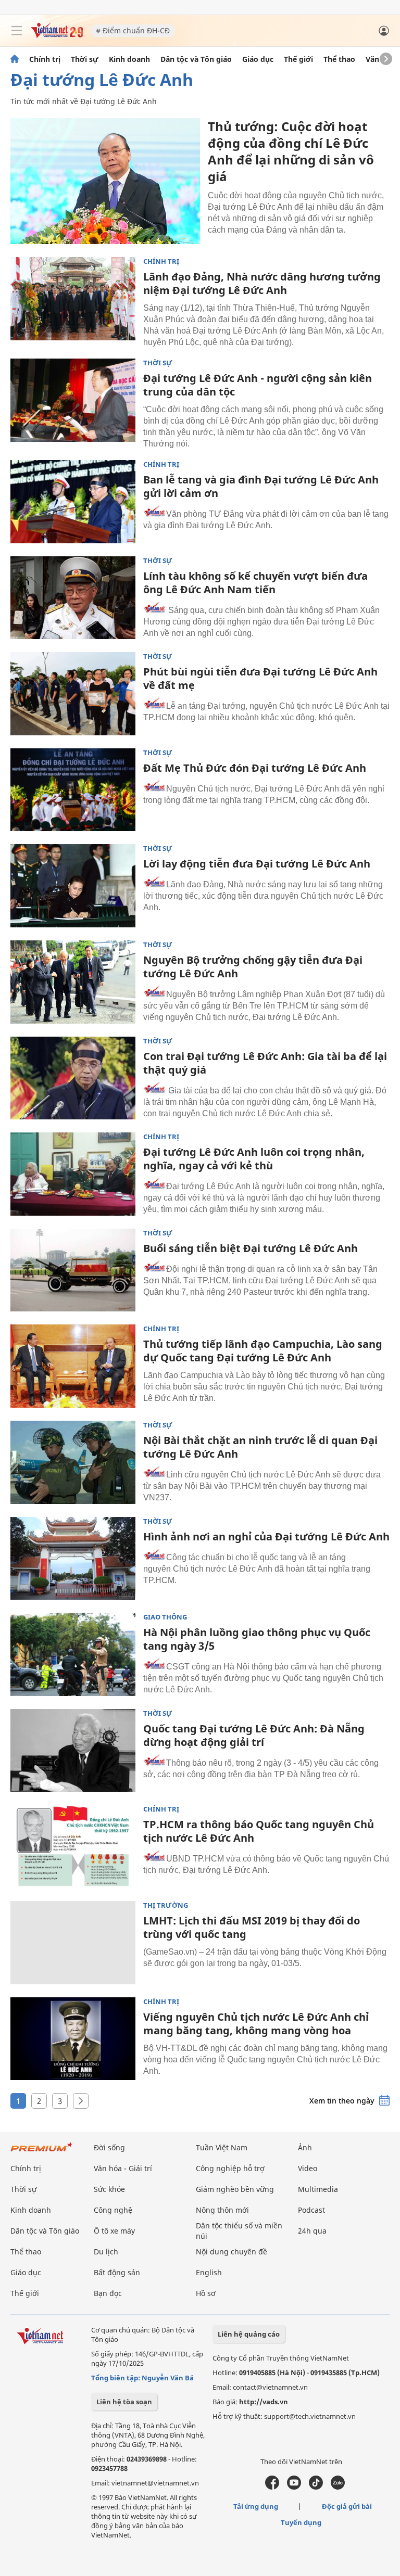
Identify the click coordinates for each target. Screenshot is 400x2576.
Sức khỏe (109, 2189)
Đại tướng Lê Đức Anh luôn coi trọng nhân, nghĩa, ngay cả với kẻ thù (254, 1159)
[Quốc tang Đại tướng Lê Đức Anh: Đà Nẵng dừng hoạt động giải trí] (73, 1751)
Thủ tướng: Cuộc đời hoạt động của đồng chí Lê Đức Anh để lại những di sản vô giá (291, 151)
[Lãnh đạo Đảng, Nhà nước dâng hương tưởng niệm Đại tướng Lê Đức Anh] (73, 299)
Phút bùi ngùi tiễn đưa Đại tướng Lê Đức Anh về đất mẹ (260, 678)
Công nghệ (113, 2210)
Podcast (311, 2210)
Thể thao (339, 59)
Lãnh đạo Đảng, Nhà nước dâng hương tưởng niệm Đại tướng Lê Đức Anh (262, 283)
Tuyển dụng (301, 2522)
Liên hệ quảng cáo (249, 2334)
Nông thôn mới (222, 2210)
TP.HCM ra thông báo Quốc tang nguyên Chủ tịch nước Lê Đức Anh (259, 1831)
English (209, 2272)
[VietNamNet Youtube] (294, 2487)
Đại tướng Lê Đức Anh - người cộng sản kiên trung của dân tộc (258, 385)
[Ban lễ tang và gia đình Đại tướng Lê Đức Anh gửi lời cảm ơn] (73, 502)
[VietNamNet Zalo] (338, 2487)
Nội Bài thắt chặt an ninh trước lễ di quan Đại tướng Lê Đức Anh (260, 1447)
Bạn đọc (108, 2293)
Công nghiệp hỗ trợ (230, 2168)
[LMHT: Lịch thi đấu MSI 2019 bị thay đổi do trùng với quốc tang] (73, 1943)
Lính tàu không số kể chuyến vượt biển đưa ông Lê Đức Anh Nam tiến (255, 583)
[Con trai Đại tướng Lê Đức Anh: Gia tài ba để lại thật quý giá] (73, 1078)
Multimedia (318, 2189)
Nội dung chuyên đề (232, 2252)
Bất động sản (117, 2272)
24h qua (312, 2231)
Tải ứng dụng (256, 2506)
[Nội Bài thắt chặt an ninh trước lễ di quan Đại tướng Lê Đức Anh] (73, 1462)
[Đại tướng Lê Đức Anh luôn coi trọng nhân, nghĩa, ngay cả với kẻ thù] (73, 1174)
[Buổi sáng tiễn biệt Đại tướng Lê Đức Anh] (73, 1270)
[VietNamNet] (15, 59)
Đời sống (109, 2147)
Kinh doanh (129, 59)
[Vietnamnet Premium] (42, 2152)
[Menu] (17, 31)
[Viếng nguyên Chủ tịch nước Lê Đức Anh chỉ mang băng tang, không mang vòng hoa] (73, 2039)
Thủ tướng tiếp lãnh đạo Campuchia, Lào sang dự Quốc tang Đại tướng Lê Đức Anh (263, 1351)
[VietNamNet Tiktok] (316, 2487)
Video (308, 2168)
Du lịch (106, 2252)
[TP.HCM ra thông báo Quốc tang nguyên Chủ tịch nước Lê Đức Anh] (73, 1846)
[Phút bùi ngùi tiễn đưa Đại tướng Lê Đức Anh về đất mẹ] (73, 694)
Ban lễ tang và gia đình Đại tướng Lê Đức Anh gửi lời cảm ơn (261, 486)
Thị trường (166, 1905)
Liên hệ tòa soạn (124, 2402)
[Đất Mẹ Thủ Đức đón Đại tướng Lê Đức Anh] (73, 790)
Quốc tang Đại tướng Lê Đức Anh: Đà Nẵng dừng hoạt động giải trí (254, 1735)
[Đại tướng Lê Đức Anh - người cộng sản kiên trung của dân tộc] (73, 400)
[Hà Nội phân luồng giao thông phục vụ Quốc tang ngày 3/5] (73, 1654)
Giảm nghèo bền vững (235, 2189)
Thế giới (298, 59)
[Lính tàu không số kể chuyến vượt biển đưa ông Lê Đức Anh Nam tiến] (73, 598)
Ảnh (305, 2147)
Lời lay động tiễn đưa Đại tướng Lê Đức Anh (257, 864)
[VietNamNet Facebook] (272, 2487)
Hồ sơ (206, 2293)
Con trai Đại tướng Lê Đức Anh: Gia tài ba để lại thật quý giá (265, 1063)
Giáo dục (258, 59)
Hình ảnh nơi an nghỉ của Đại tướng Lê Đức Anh (266, 1536)
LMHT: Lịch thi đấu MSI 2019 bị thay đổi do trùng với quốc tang (252, 1927)
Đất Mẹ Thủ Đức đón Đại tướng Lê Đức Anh (255, 768)
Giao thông (165, 1617)
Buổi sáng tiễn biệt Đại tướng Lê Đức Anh (251, 1248)
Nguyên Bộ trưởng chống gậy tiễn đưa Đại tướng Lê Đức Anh (253, 967)
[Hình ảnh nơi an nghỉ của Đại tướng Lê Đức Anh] (73, 1559)
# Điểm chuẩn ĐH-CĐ (133, 30)
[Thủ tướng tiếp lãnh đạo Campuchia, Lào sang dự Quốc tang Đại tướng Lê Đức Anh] (73, 1366)
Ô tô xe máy (114, 2231)
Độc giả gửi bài (347, 2506)
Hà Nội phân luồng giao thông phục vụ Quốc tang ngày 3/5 (257, 1639)
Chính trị (45, 59)
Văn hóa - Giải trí (123, 2168)
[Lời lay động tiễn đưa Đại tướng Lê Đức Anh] (73, 886)
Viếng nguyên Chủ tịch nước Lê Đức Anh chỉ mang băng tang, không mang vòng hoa (256, 2024)
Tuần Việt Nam (222, 2147)
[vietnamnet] (57, 35)
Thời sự (85, 59)
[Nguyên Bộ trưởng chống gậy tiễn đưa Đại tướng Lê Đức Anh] (73, 982)
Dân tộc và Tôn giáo (196, 59)
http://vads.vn (264, 2402)
